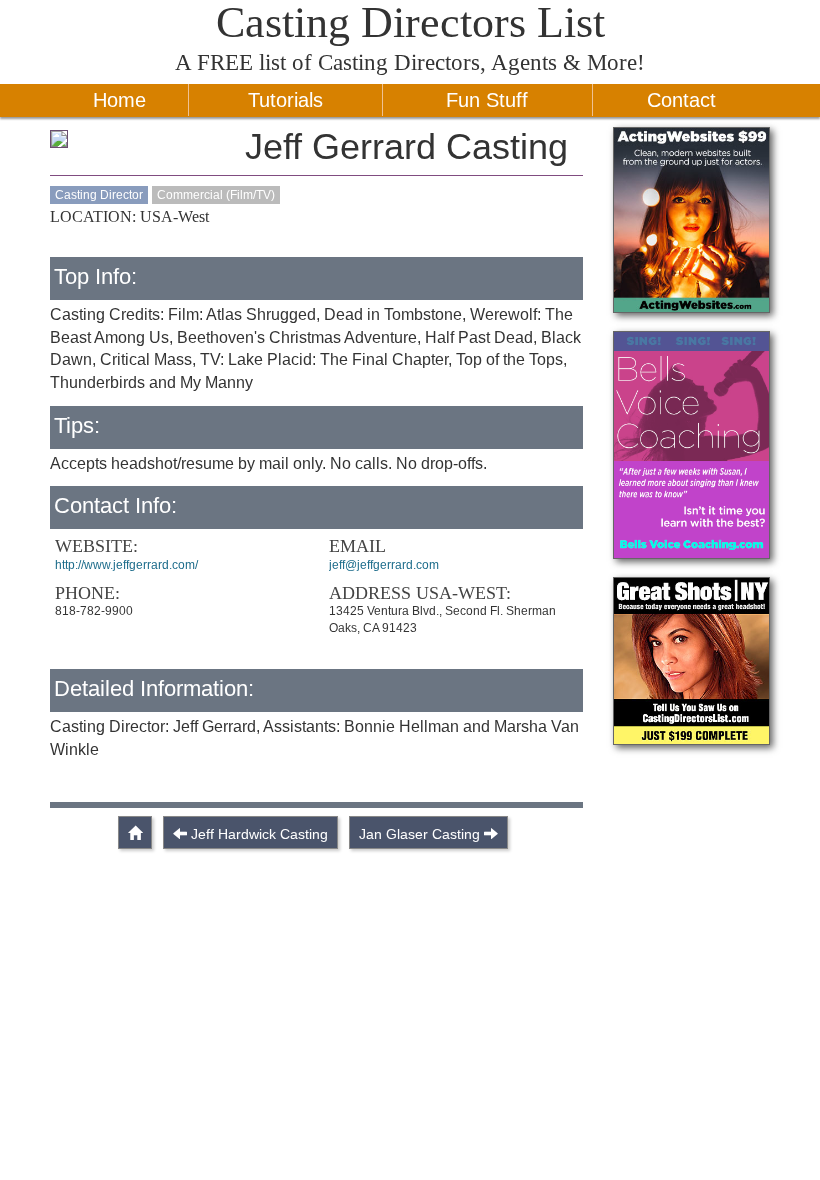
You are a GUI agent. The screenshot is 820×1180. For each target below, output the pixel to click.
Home (119, 100)
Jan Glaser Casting (419, 834)
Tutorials (285, 100)
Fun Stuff (487, 100)
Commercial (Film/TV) (216, 195)
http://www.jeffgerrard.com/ (126, 565)
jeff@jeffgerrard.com (384, 565)
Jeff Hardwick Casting (259, 834)
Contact (681, 100)
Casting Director (99, 195)
